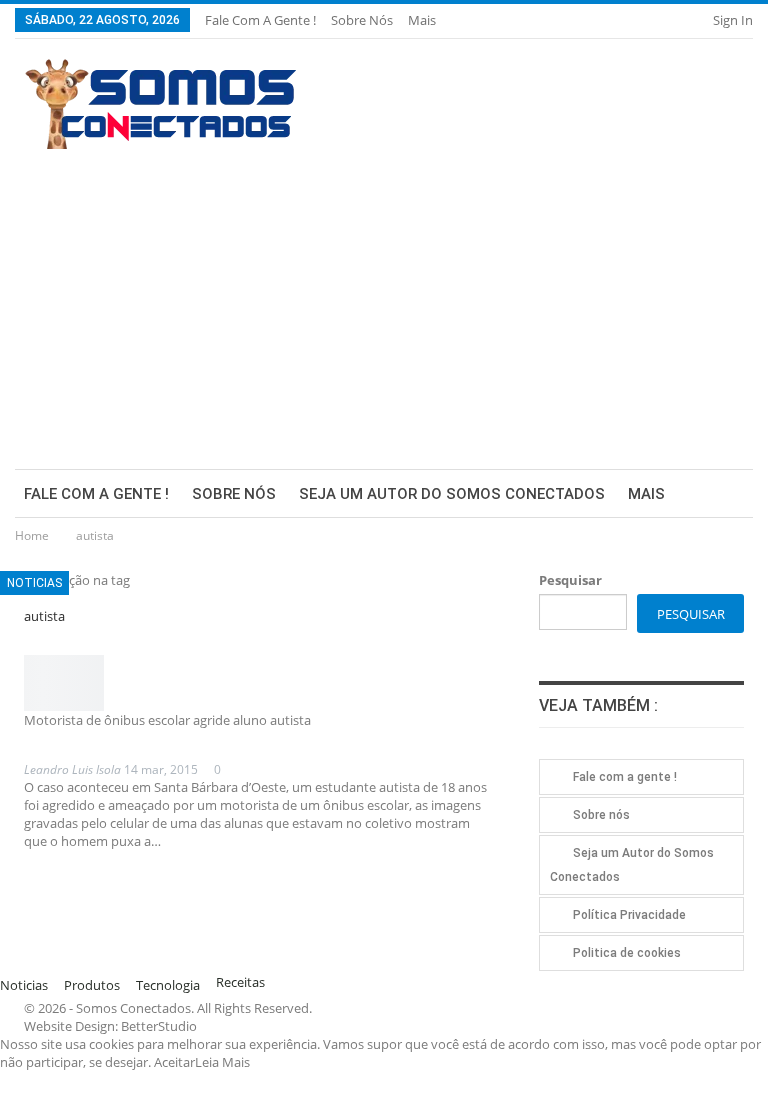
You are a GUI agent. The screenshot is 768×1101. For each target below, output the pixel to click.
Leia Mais (222, 1062)
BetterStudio (159, 1026)
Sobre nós (362, 20)
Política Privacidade (629, 915)
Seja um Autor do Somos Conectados (452, 494)
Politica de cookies (627, 953)
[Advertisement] (384, 299)
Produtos (92, 985)
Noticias (34, 583)
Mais (423, 20)
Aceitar (174, 1062)
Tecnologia (168, 985)
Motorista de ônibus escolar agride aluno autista (167, 720)
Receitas (240, 982)
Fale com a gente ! (260, 20)
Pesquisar (570, 580)
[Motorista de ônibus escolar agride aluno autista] (64, 683)
